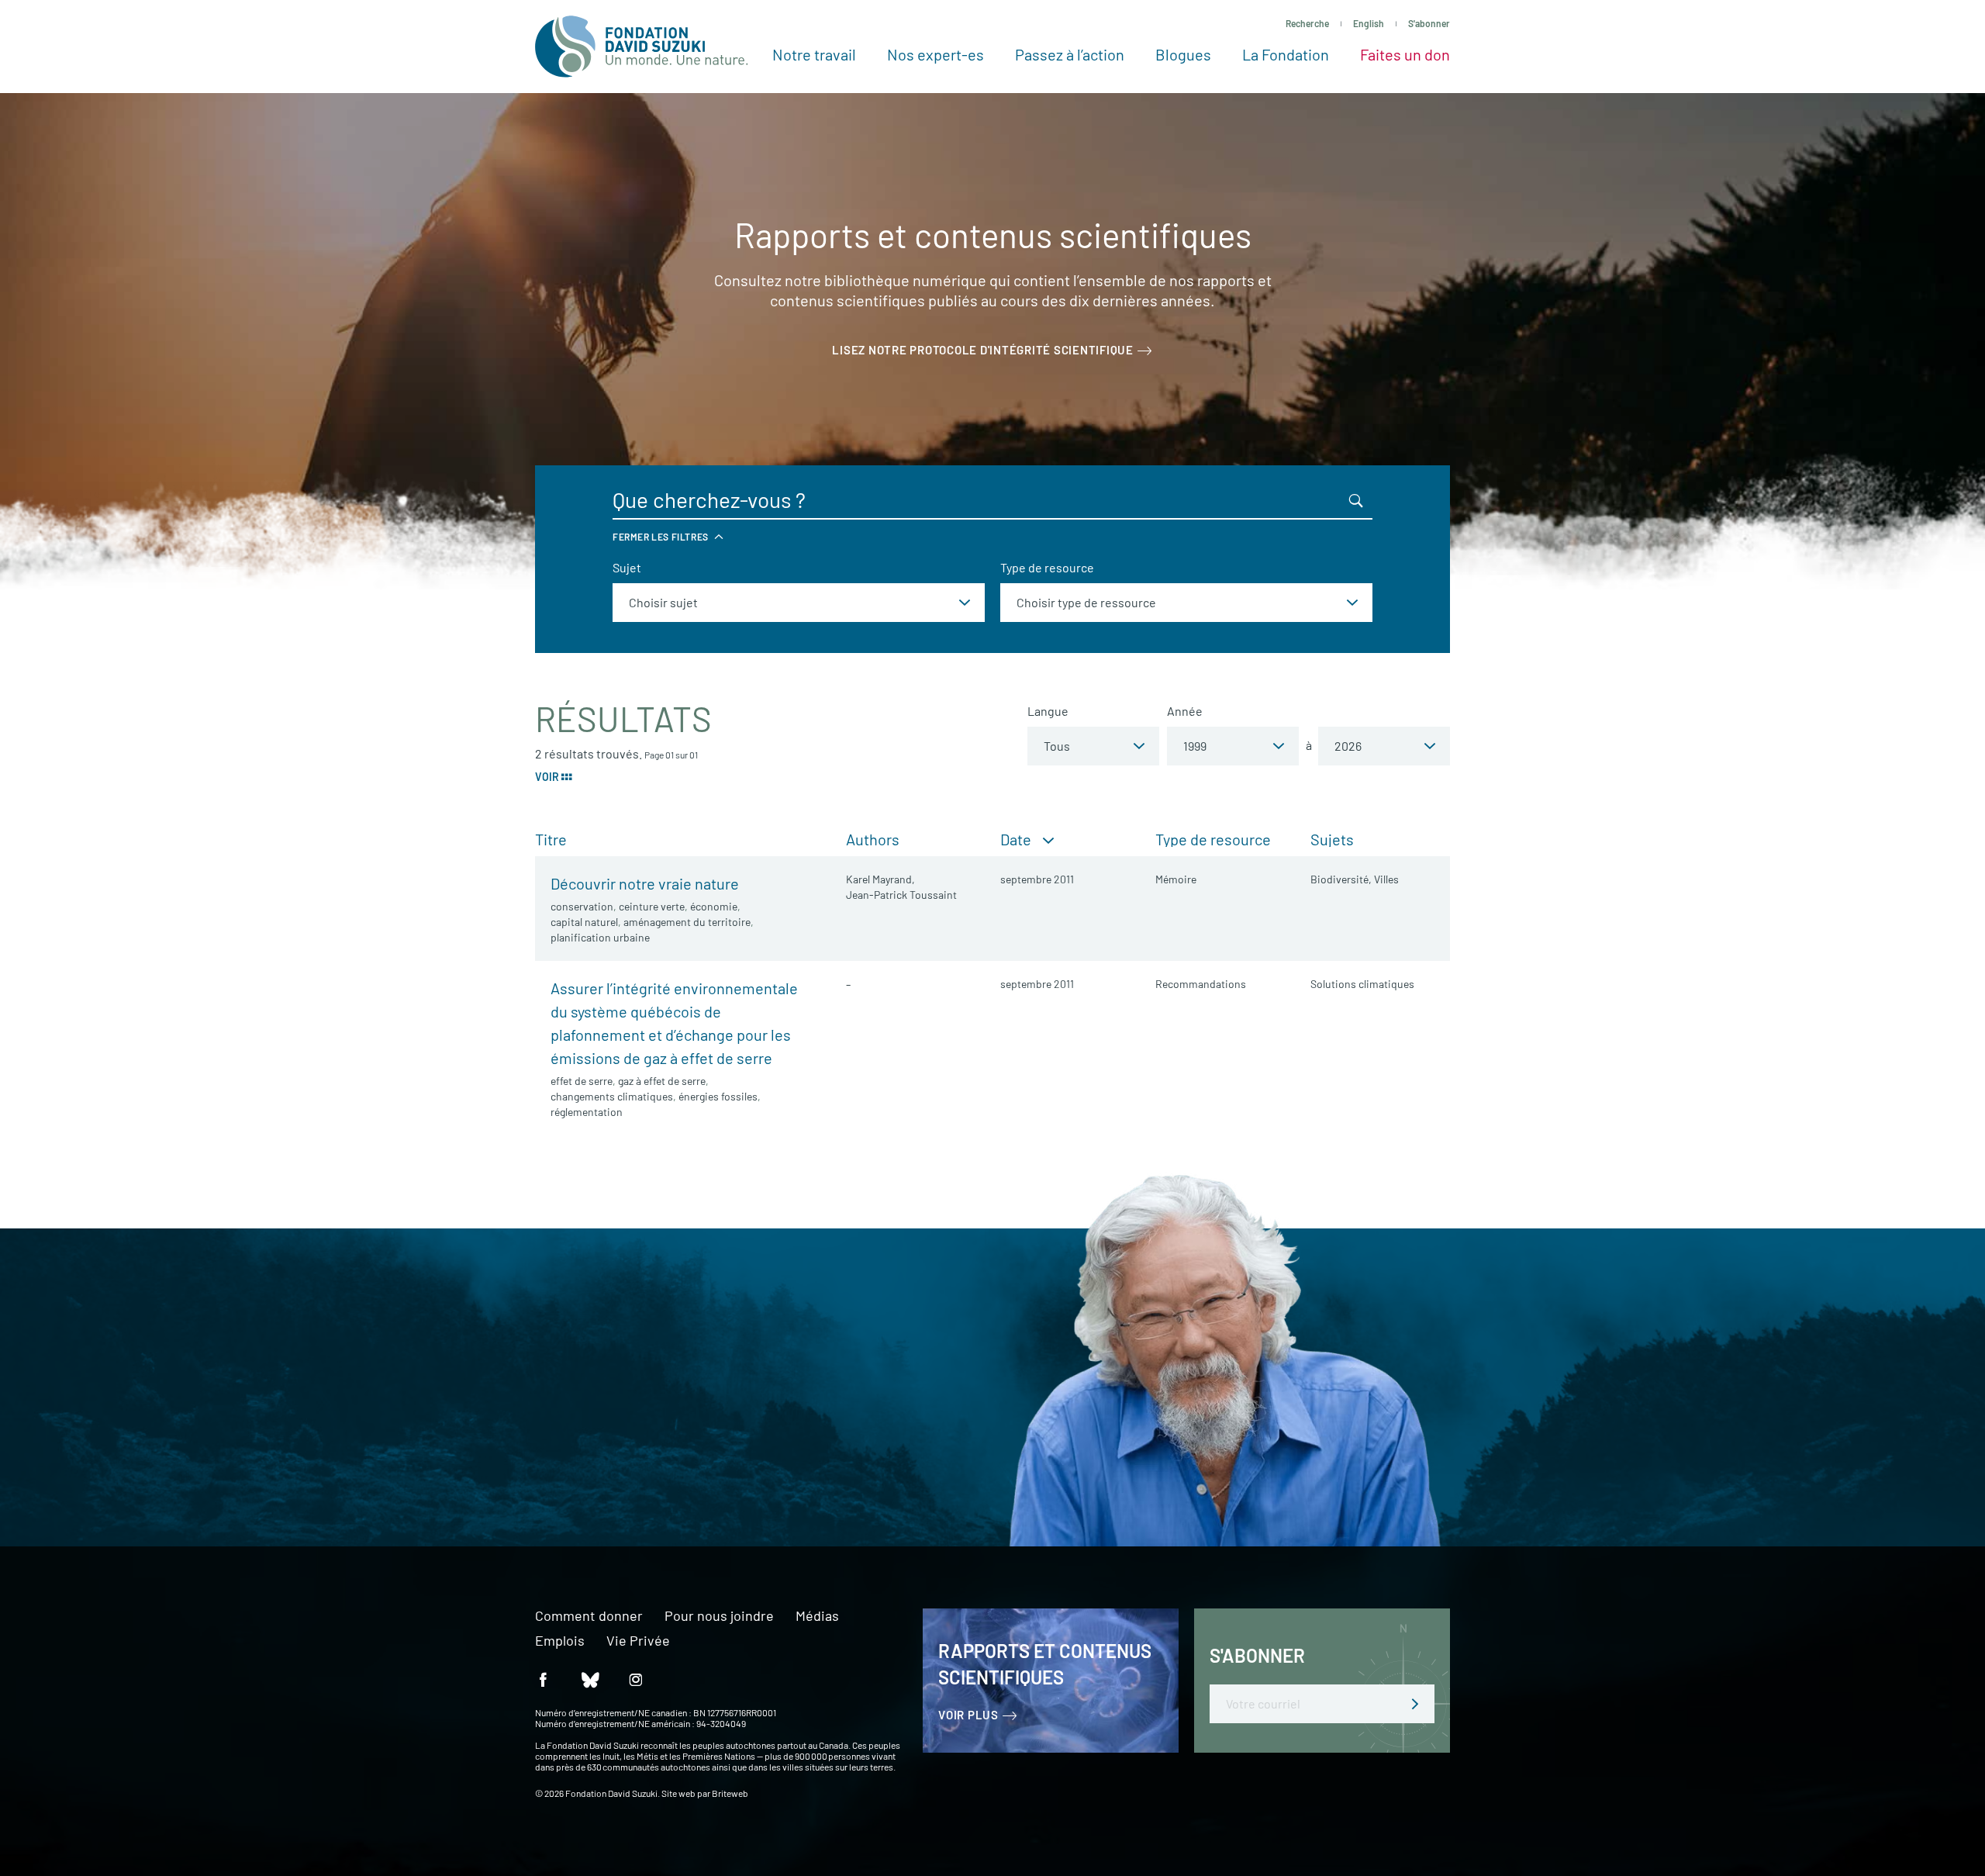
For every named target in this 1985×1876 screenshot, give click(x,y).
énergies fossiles (718, 1096)
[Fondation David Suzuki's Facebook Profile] (543, 1679)
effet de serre (582, 1081)
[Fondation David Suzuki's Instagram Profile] (636, 1679)
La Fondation (1286, 54)
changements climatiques (612, 1096)
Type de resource (1047, 567)
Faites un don (1405, 54)
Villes (1386, 879)
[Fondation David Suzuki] (642, 47)
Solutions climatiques (1362, 984)
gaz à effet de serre (662, 1081)
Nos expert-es (936, 54)
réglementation (587, 1112)
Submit (1415, 1704)
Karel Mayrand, (880, 879)
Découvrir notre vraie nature (645, 883)
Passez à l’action (1070, 54)
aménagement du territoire (687, 922)
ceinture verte (652, 906)
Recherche (1307, 23)
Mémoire (1176, 879)
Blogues (1183, 54)
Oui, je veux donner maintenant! (521, 1446)
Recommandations (1201, 984)
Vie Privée (638, 1641)
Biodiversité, (1341, 879)
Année (1185, 711)
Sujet (627, 567)
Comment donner (589, 1616)
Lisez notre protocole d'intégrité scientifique (983, 350)
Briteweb (730, 1793)
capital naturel (584, 922)
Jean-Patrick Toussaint (901, 895)
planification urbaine (600, 937)
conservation (582, 906)
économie (714, 906)
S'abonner (1429, 23)
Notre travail (814, 54)
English (1369, 23)
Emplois (560, 1641)
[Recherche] (1356, 500)
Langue (1048, 711)
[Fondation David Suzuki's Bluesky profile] (589, 1679)
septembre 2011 (1037, 879)
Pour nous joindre (719, 1616)
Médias (817, 1616)
